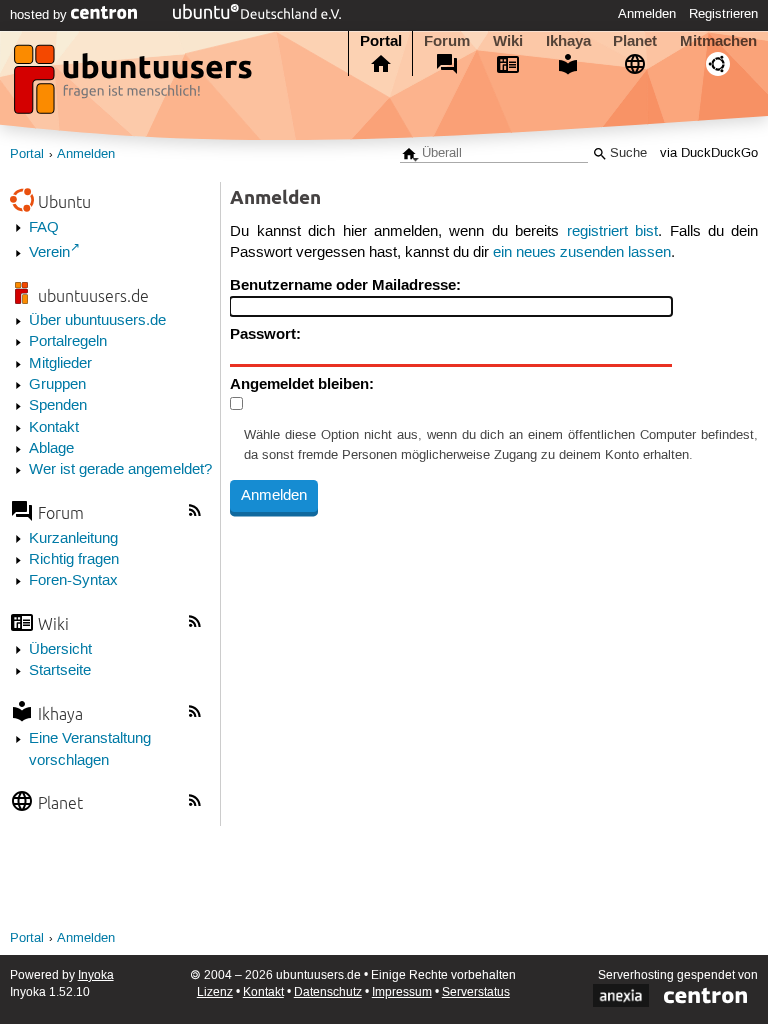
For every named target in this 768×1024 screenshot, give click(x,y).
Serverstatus (476, 992)
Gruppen (57, 385)
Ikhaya (568, 41)
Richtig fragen (74, 560)
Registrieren (723, 14)
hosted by (40, 15)
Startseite (60, 671)
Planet (635, 41)
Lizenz (215, 992)
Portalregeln (68, 342)
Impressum (402, 992)
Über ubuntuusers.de (97, 321)
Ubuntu (64, 201)
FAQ (44, 228)
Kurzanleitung (73, 539)
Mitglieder (60, 364)
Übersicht (60, 650)
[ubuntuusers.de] (135, 85)
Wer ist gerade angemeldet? (120, 470)
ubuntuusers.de (93, 295)
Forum (447, 41)
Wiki (508, 41)
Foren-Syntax (73, 581)
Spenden (58, 406)
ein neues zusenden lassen (582, 253)
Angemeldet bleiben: (302, 384)
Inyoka (96, 975)
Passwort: (265, 334)
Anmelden (647, 14)
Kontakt (54, 428)
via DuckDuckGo (709, 153)
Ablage (51, 449)
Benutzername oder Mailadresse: (345, 285)
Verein (49, 253)
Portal (381, 41)
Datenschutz (328, 992)
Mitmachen (718, 41)
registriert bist (612, 232)
